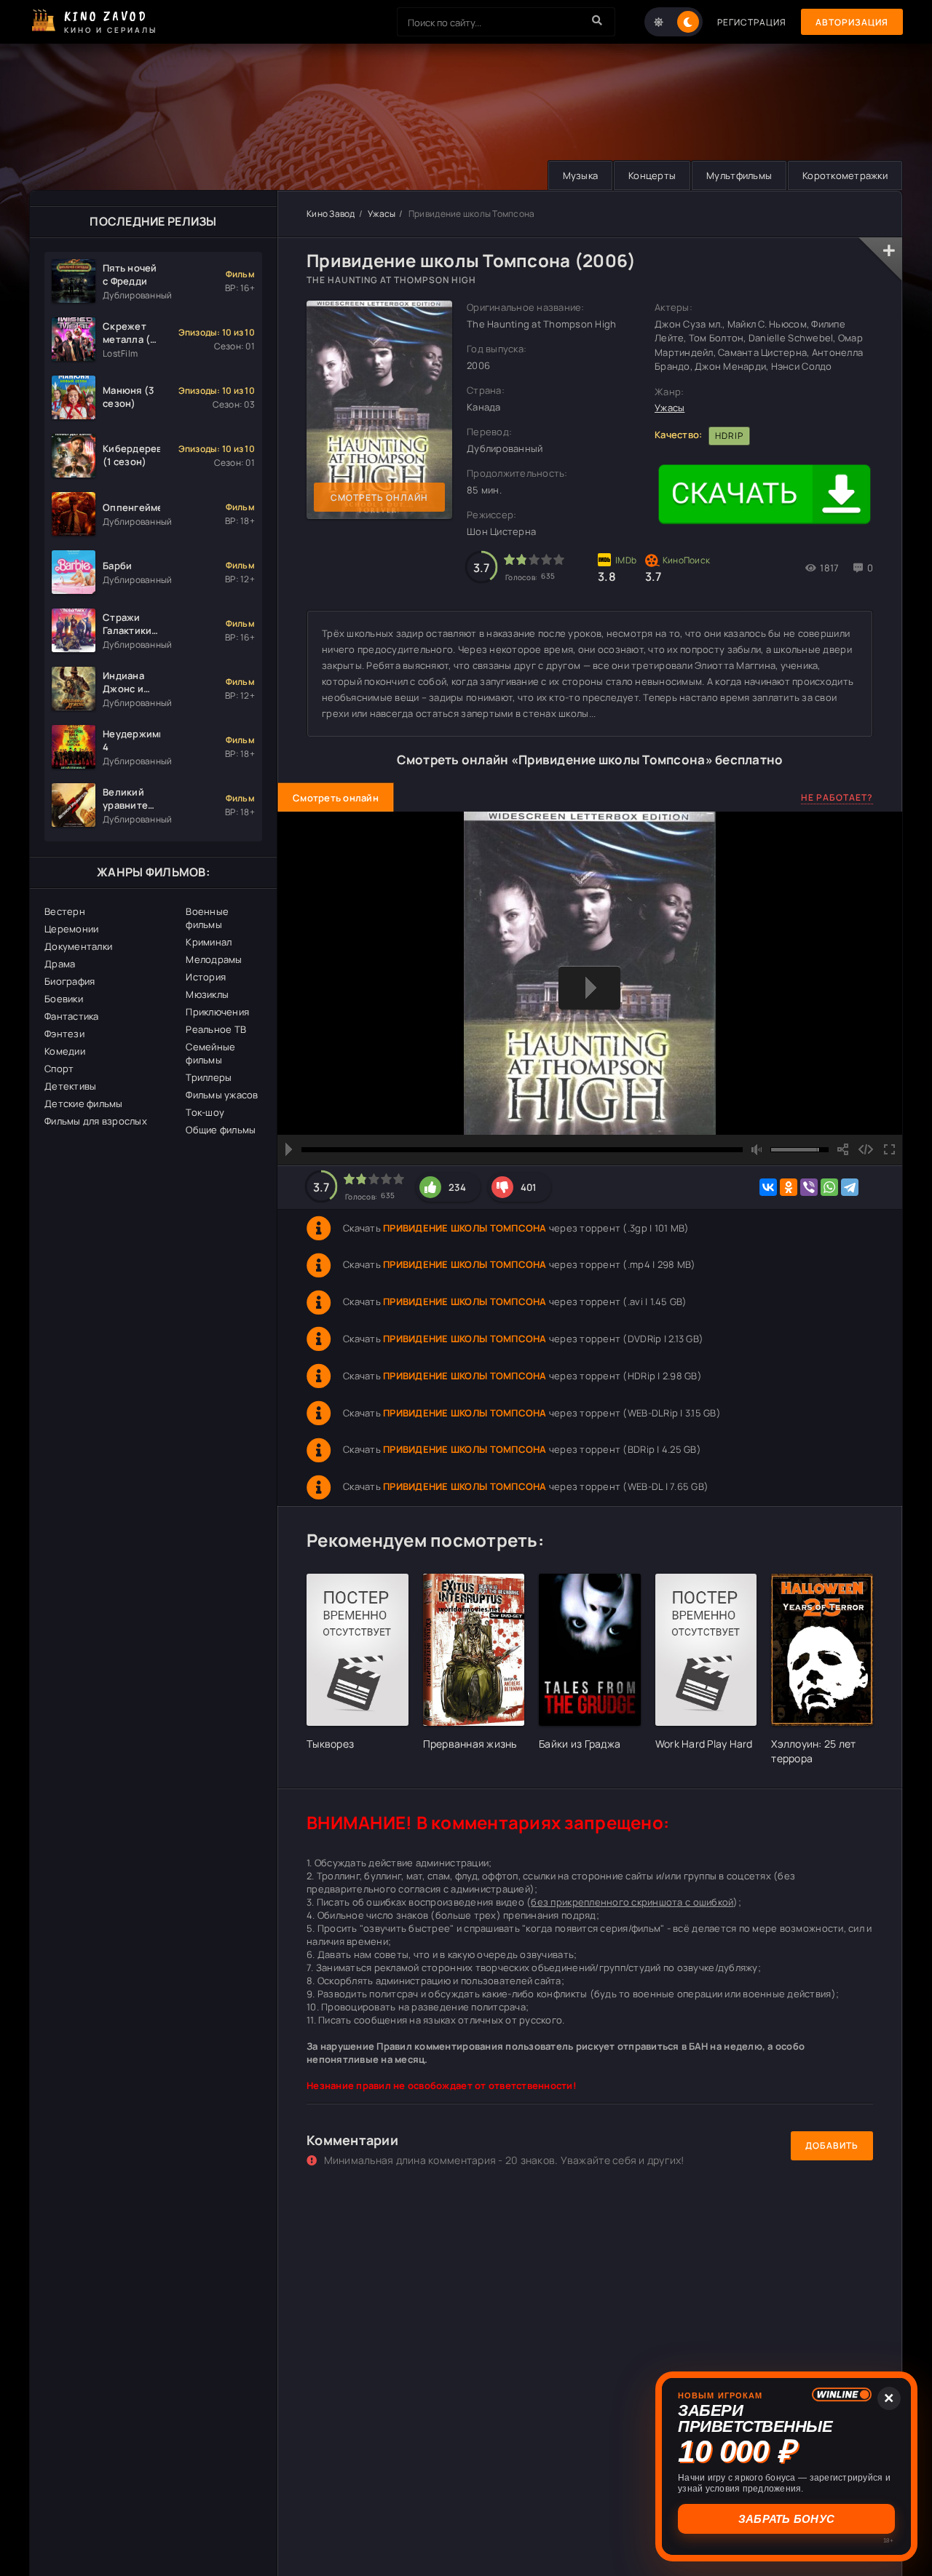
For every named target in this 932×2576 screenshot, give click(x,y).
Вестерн (65, 911)
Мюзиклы (207, 994)
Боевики (64, 999)
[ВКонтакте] (768, 1187)
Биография (70, 981)
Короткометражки (845, 175)
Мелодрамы (214, 959)
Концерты (652, 175)
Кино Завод (331, 214)
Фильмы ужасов (222, 1095)
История (206, 977)
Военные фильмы (207, 918)
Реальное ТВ (216, 1029)
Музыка (581, 175)
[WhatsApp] (829, 1187)
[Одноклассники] (789, 1187)
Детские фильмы (84, 1103)
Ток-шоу (205, 1112)
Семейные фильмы (210, 1053)
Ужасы (382, 214)
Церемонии (71, 929)
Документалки (78, 946)
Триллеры (209, 1077)
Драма (60, 964)
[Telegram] (850, 1187)
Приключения (217, 1012)
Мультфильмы (739, 175)
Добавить (832, 2145)
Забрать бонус (786, 2519)
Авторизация (852, 22)
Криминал (209, 942)
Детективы (70, 1086)
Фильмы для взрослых (96, 1121)
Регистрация (752, 22)
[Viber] (809, 1187)
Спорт (59, 1069)
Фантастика (72, 1016)
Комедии (65, 1051)
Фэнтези (64, 1034)
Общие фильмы (221, 1130)
